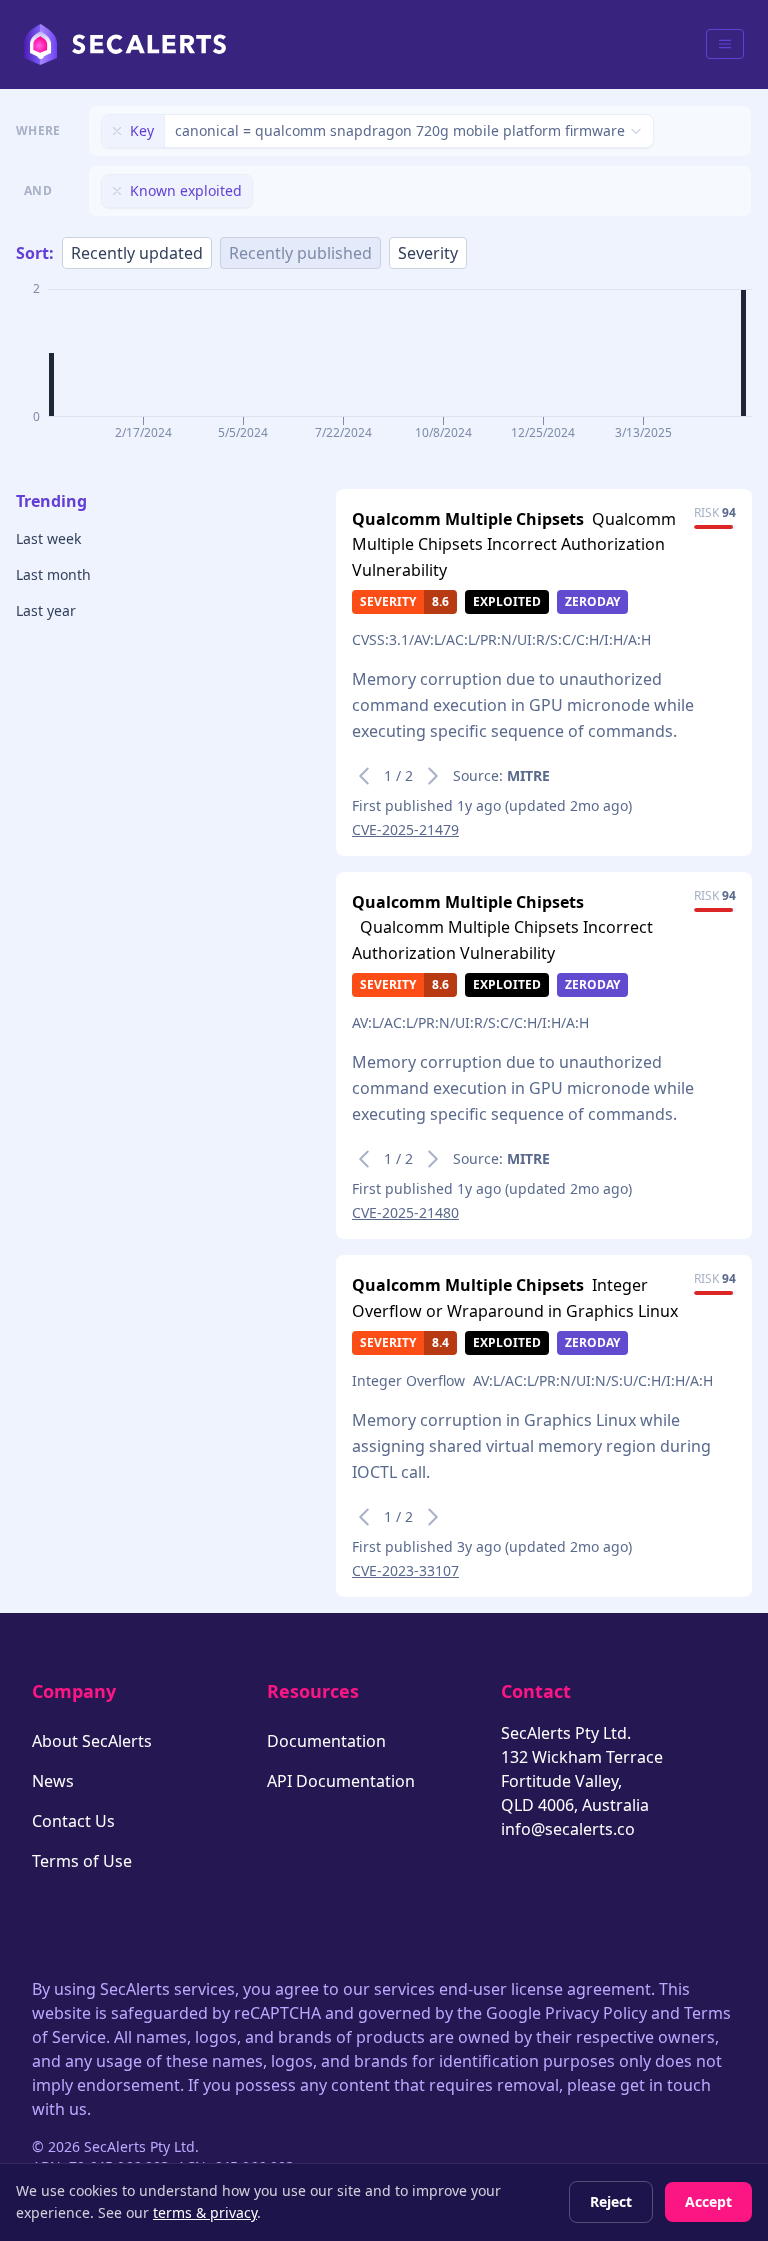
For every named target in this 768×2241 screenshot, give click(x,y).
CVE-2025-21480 (405, 1212)
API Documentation (341, 1781)
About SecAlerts (92, 1741)
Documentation (326, 1741)
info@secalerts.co (568, 1829)
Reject (611, 2201)
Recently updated (137, 253)
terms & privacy (205, 2212)
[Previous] (364, 776)
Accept (708, 2201)
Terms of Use (82, 1861)
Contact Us (73, 1821)
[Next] (433, 776)
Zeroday (592, 601)
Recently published (300, 253)
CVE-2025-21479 (405, 829)
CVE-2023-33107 (405, 1570)
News (53, 1781)
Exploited (507, 601)
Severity (428, 253)
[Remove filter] (117, 131)
